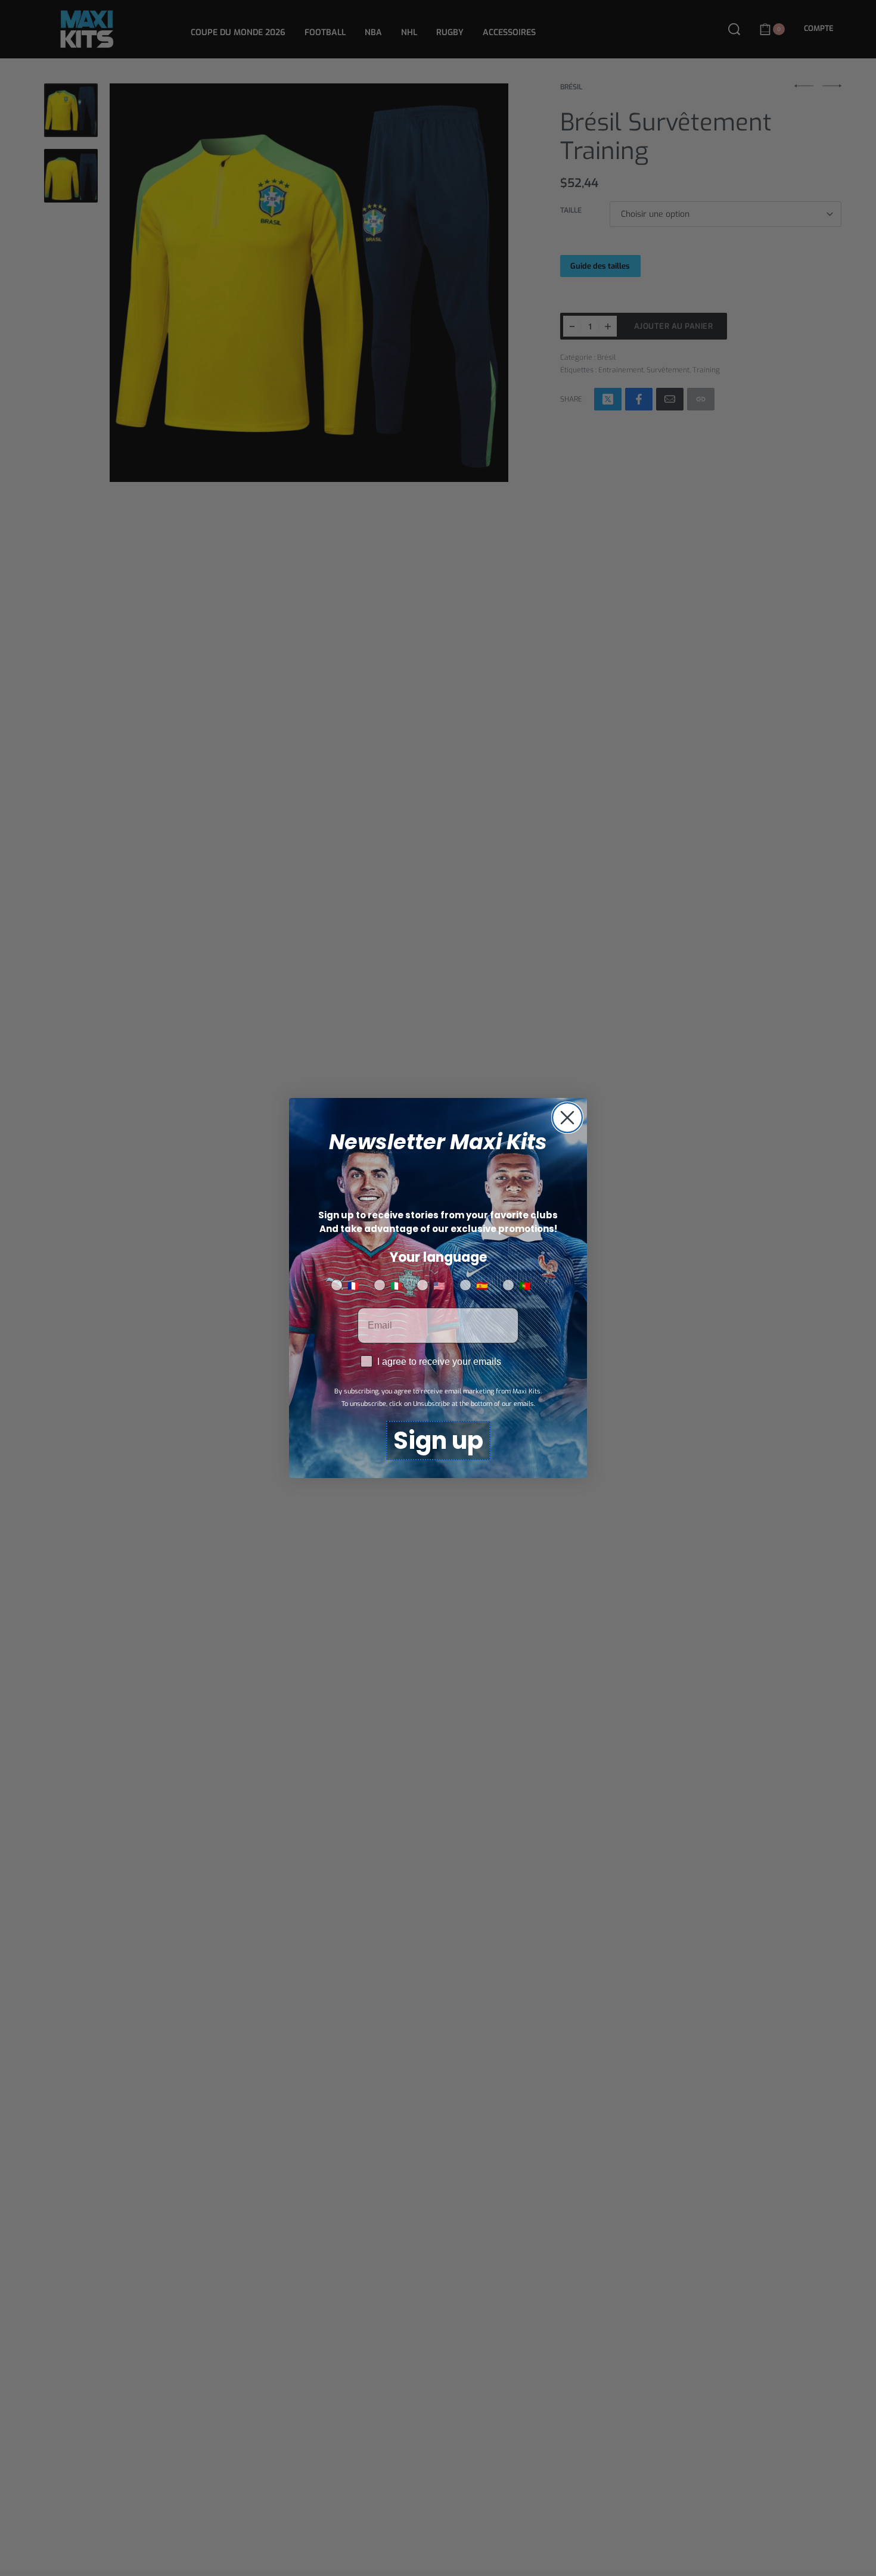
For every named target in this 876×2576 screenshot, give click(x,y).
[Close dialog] (567, 1118)
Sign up (438, 1441)
